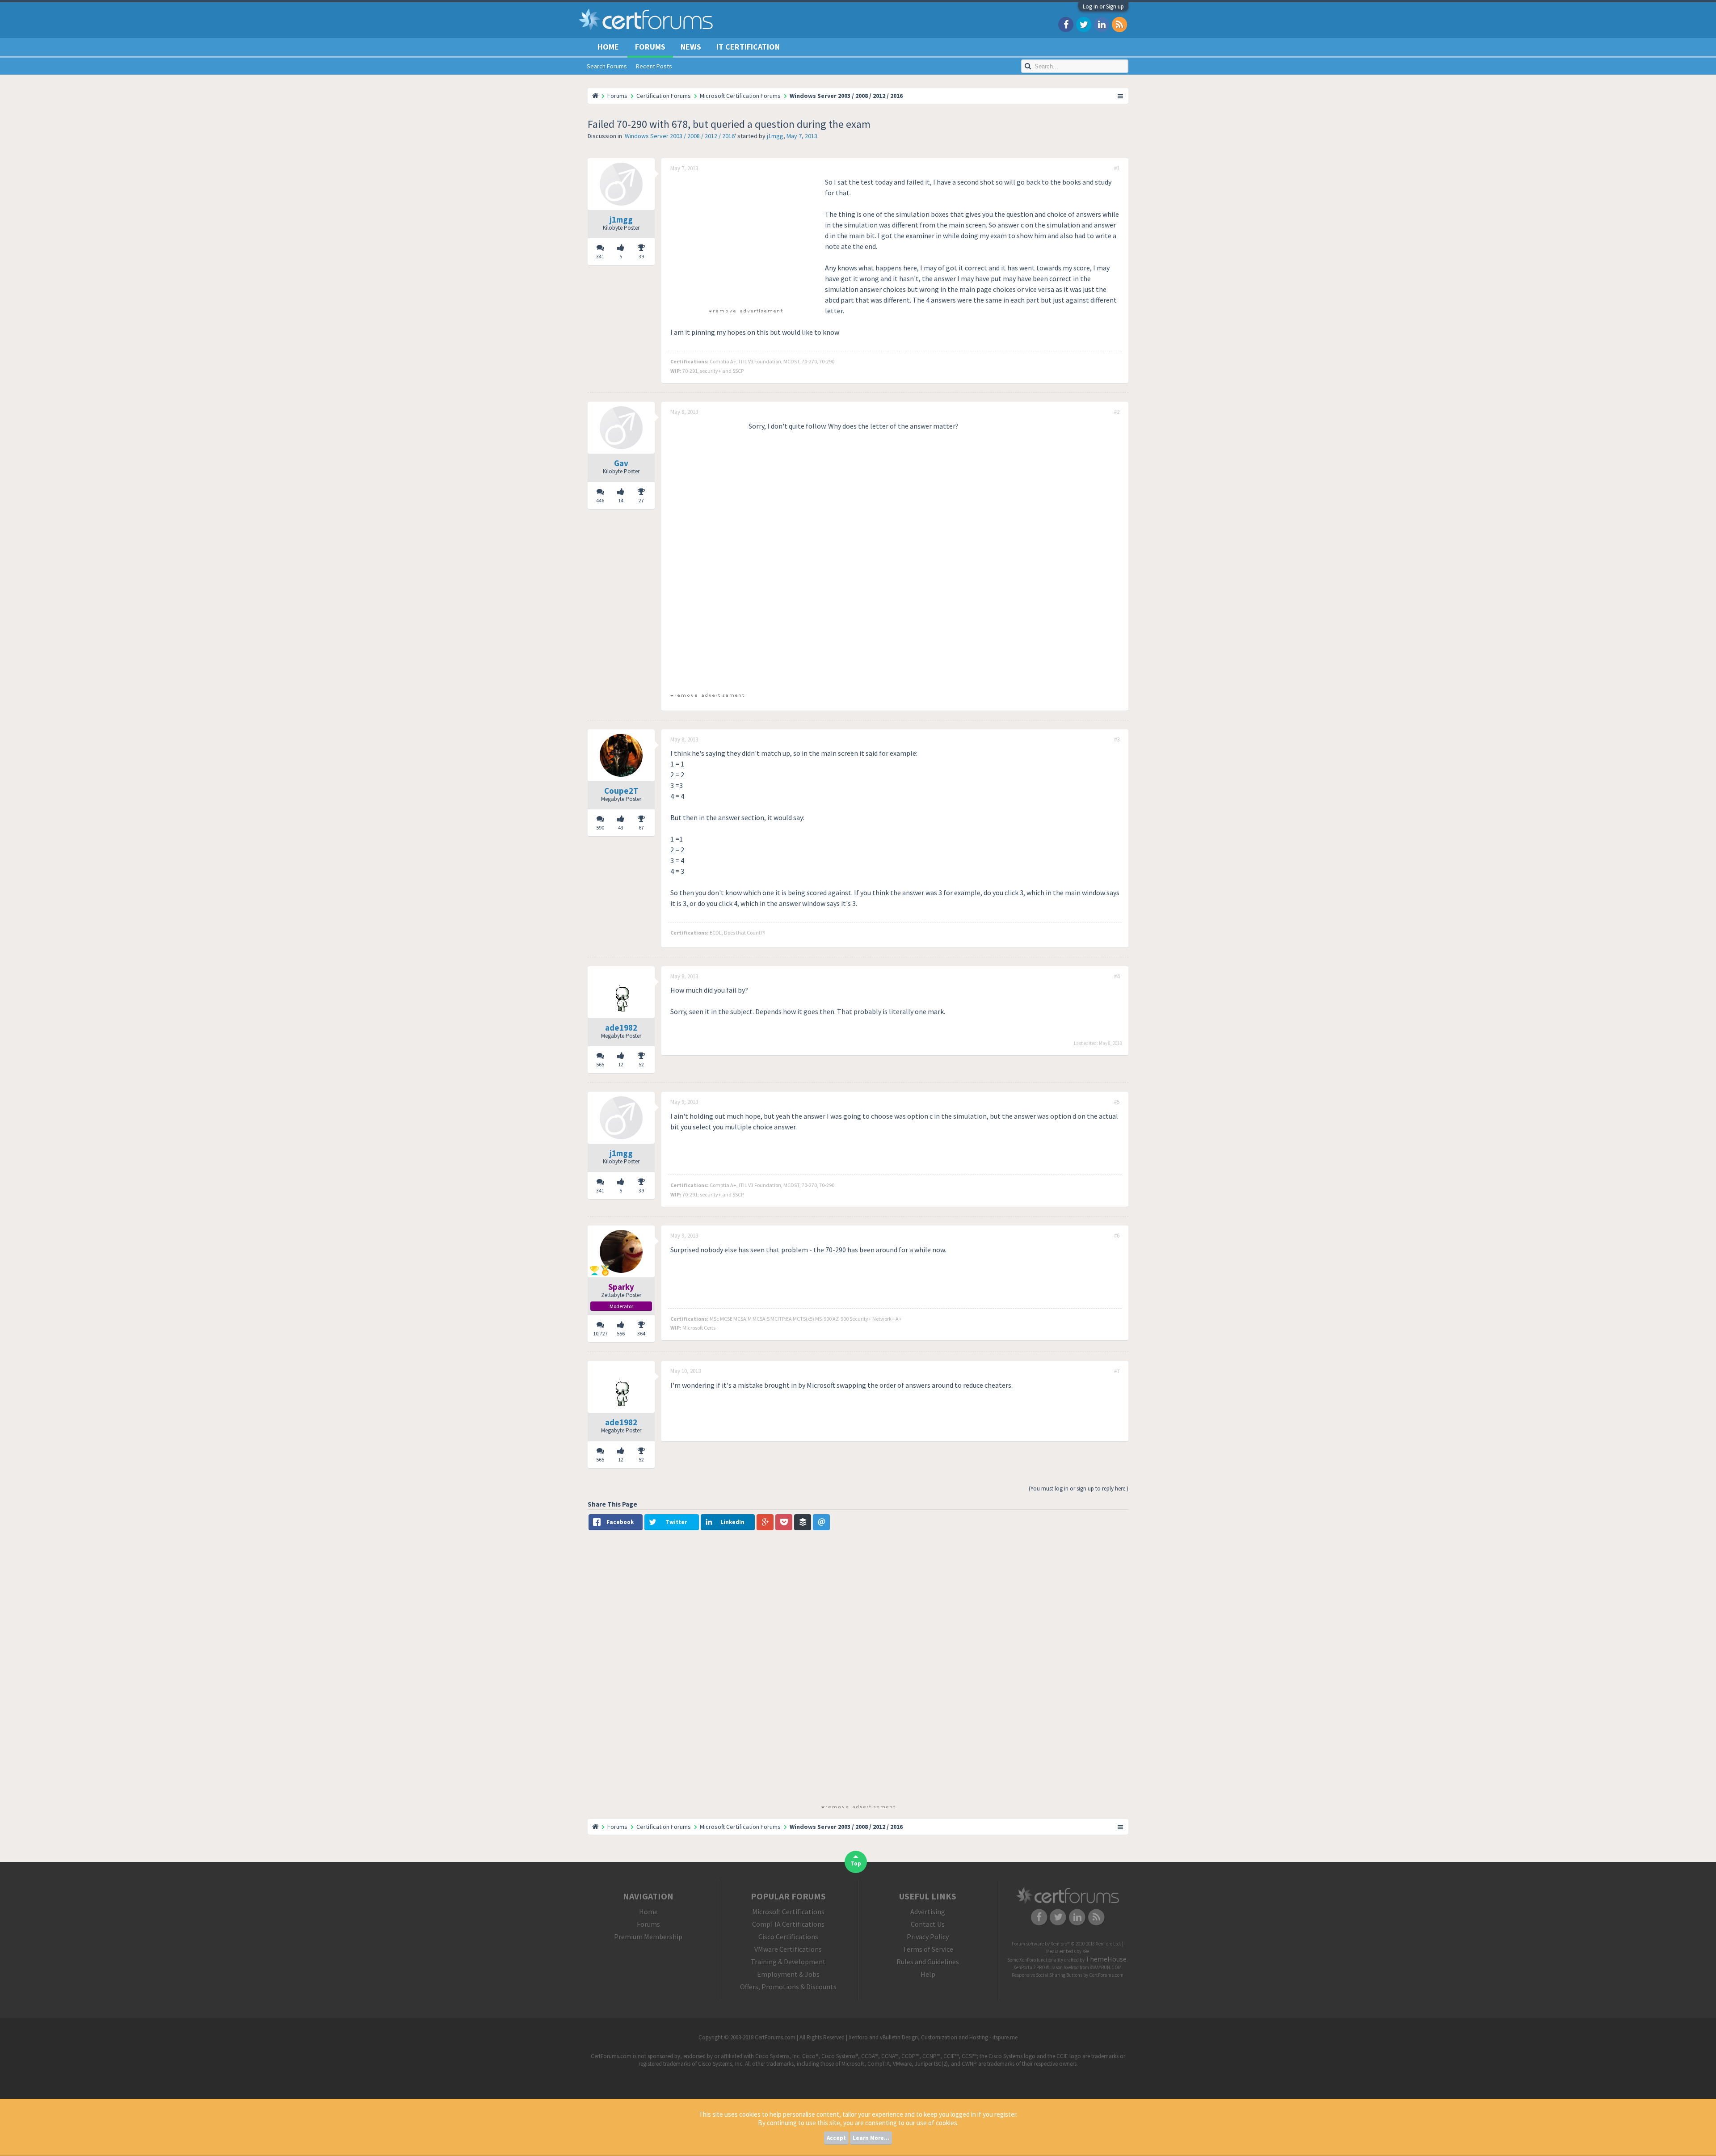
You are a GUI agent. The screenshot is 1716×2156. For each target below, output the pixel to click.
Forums (650, 47)
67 (641, 827)
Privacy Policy (928, 1937)
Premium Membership (648, 1937)
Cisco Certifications (788, 1937)
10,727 (600, 1333)
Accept (836, 2138)
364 (641, 1333)
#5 (1117, 1102)
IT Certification (748, 47)
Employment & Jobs (788, 1974)
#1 (1117, 168)
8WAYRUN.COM (1106, 1967)
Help (928, 1974)
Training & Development (788, 1962)
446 (600, 500)
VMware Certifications (788, 1949)
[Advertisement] (745, 239)
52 (641, 1064)
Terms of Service (928, 1949)
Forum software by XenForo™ (1066, 1944)
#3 (1117, 740)
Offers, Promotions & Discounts (788, 1987)
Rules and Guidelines (928, 1962)
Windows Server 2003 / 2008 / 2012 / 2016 (680, 136)
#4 (1117, 977)
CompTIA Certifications (788, 1924)
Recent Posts (654, 66)
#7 (1117, 1371)
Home (608, 47)
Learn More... (871, 2138)
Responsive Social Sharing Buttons (1047, 1975)
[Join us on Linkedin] (1102, 24)
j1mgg (775, 136)
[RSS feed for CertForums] (1119, 24)
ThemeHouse (1106, 1959)
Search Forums (607, 66)
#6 (1117, 1236)
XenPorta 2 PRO (1029, 1967)
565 (600, 1064)
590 (600, 827)
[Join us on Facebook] (1066, 24)
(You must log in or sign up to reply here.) (1079, 1489)
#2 (1117, 412)
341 (600, 256)
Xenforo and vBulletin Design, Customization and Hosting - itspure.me (933, 2037)
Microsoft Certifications (788, 1912)
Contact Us (928, 1924)
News (691, 47)
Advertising (928, 1912)
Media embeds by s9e (1068, 1951)
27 (641, 500)
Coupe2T (621, 791)
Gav (621, 463)
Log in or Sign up (1103, 6)
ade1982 (621, 1027)
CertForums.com (1106, 1975)
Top (856, 1863)
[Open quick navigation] (1121, 96)
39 (641, 256)
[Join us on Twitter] (1084, 24)
